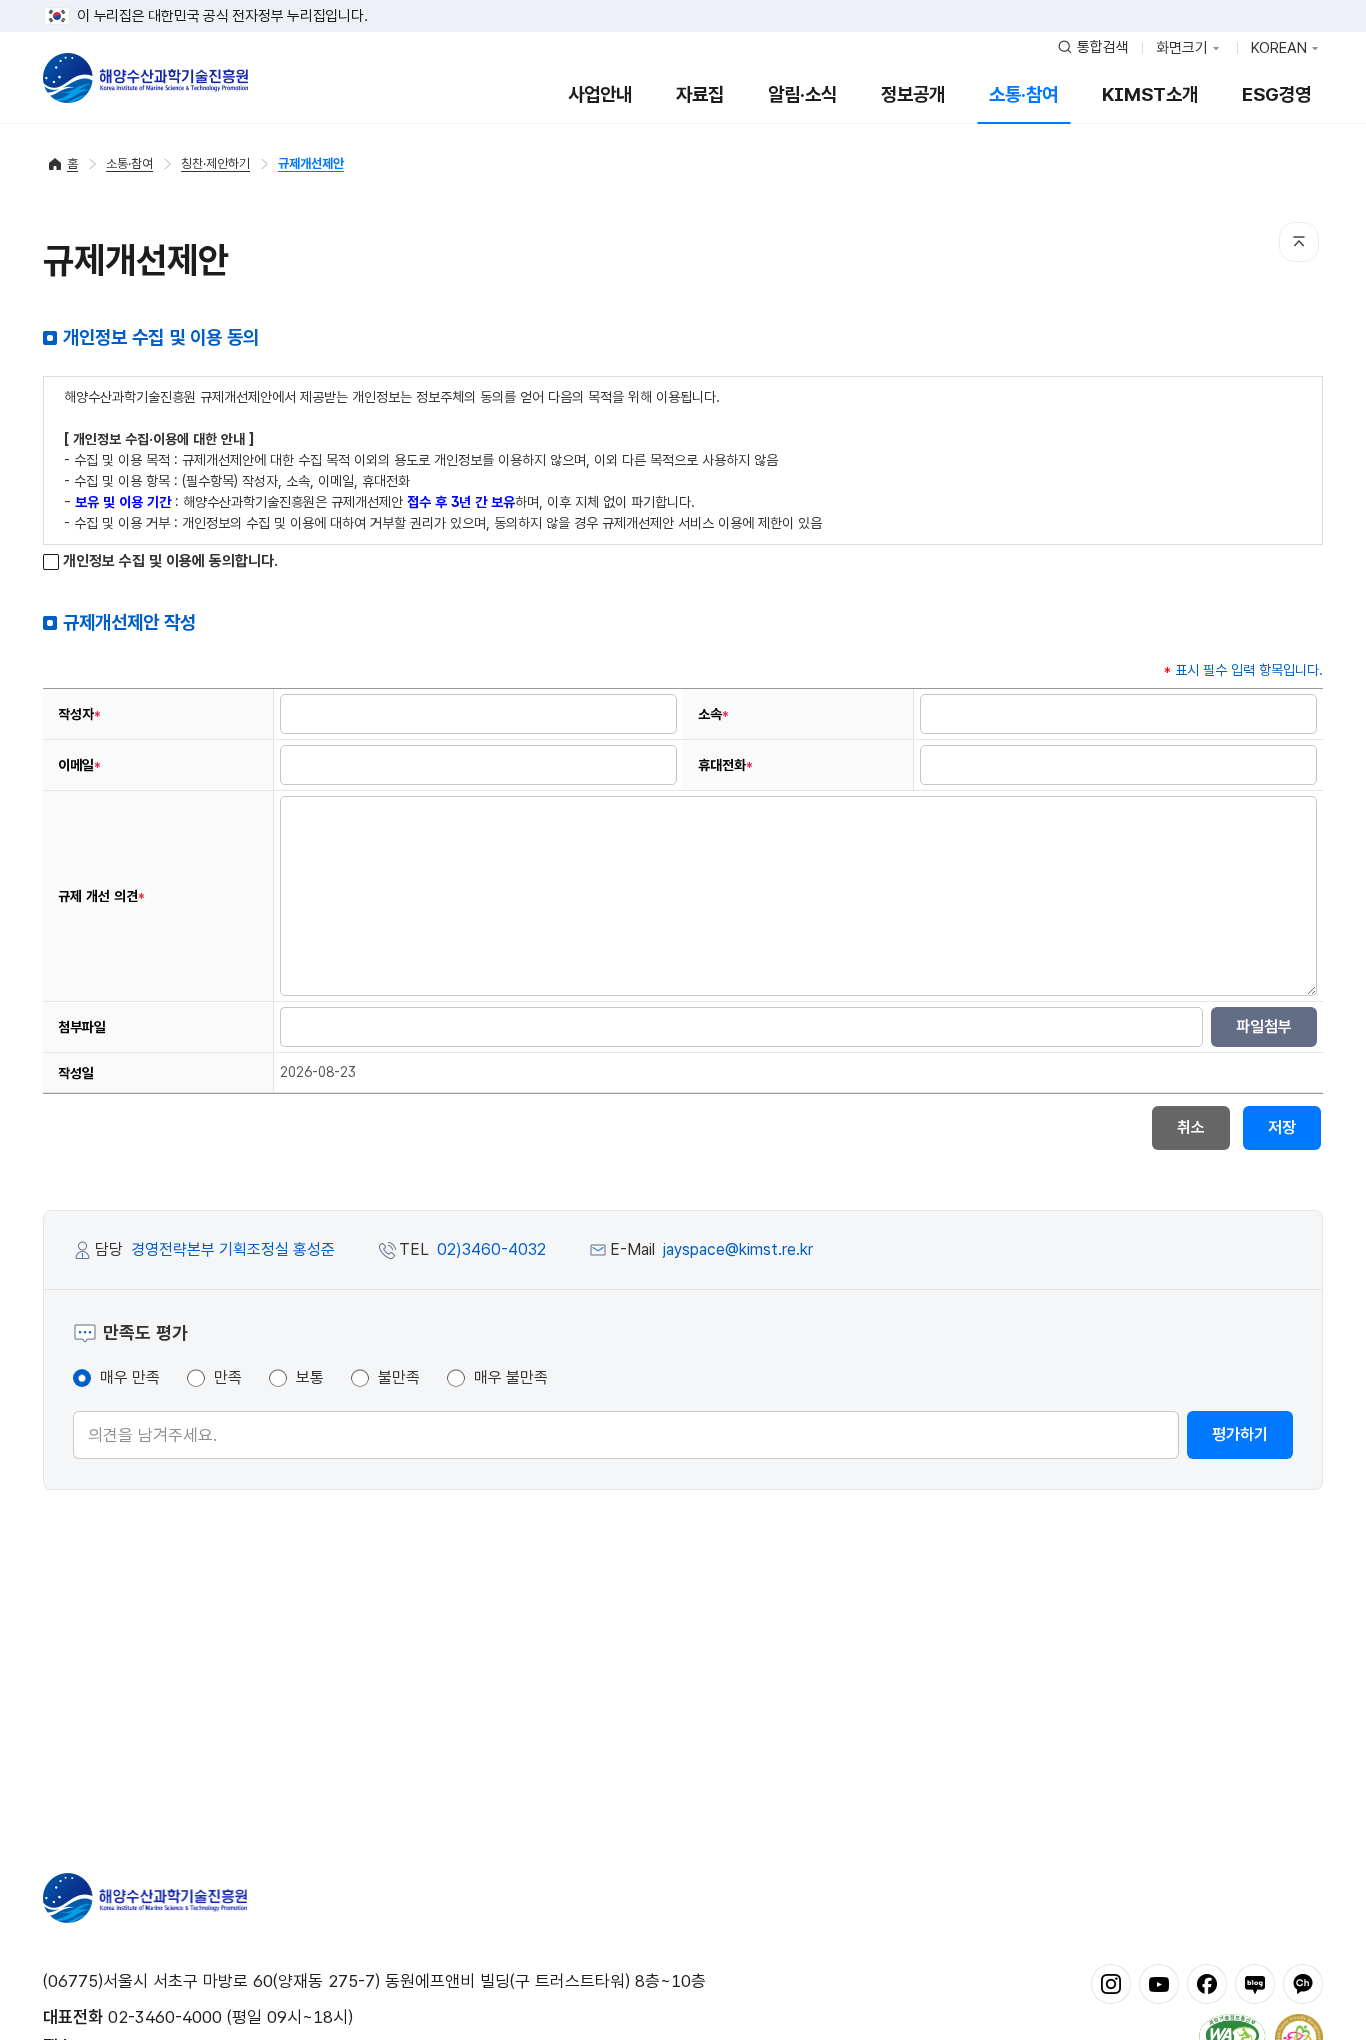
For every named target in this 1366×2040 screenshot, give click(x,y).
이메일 (79, 765)
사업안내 (600, 94)
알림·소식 (802, 94)
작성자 (79, 714)
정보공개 (913, 94)
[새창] (1111, 1983)
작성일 (76, 1073)
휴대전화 (725, 765)
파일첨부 (1264, 1026)
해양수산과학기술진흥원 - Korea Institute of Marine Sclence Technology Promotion (145, 78)
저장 (1282, 1127)
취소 (1191, 1127)
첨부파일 (82, 1027)
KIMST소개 (1150, 94)
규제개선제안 (311, 163)
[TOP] (1299, 242)
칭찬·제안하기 (215, 163)
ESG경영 (1276, 94)
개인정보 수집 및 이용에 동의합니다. (168, 561)
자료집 (700, 94)
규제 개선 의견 (101, 896)
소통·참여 (1023, 94)
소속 (713, 714)
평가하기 (1240, 1434)
